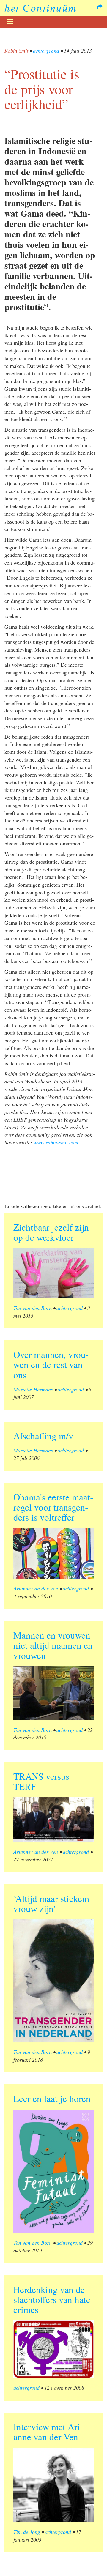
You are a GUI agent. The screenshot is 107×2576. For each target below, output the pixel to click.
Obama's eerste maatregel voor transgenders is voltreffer (53, 1507)
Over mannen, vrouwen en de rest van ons (51, 1364)
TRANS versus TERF (41, 1781)
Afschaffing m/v (43, 1436)
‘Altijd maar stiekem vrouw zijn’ (51, 1903)
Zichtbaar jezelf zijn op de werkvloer (51, 1232)
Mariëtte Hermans (33, 1389)
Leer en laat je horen (52, 2098)
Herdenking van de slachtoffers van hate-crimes (53, 2299)
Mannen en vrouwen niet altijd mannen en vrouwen (53, 1645)
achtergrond (46, 51)
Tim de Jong (27, 2532)
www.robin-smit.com (56, 1142)
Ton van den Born (33, 1308)
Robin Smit (16, 51)
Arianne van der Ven (36, 1588)
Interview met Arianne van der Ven (48, 2432)
